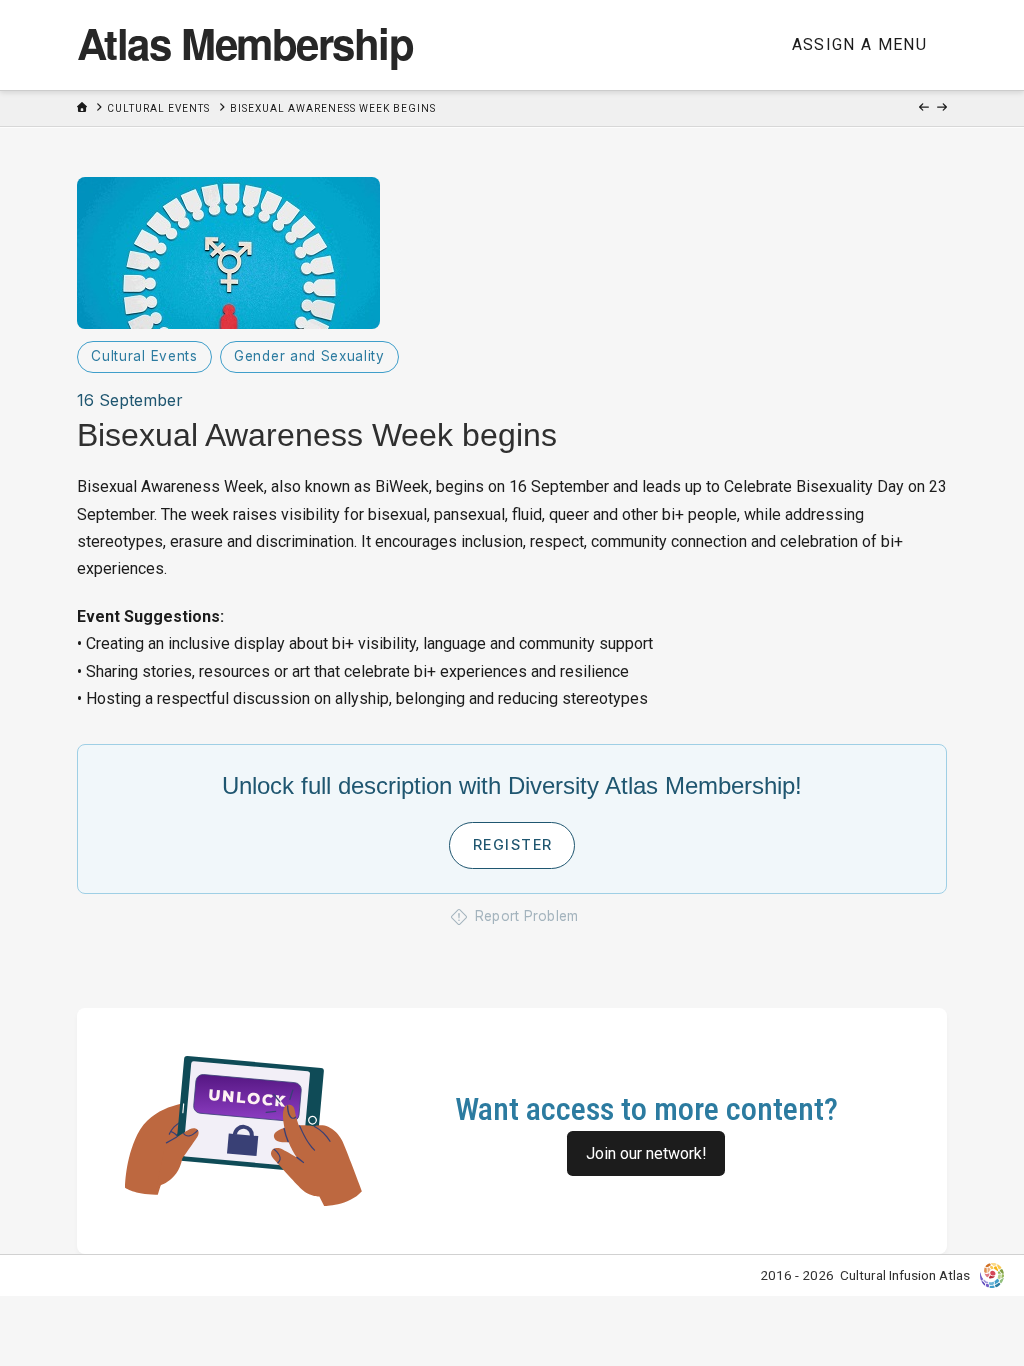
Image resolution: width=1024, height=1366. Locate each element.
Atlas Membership (245, 43)
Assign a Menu (860, 44)
